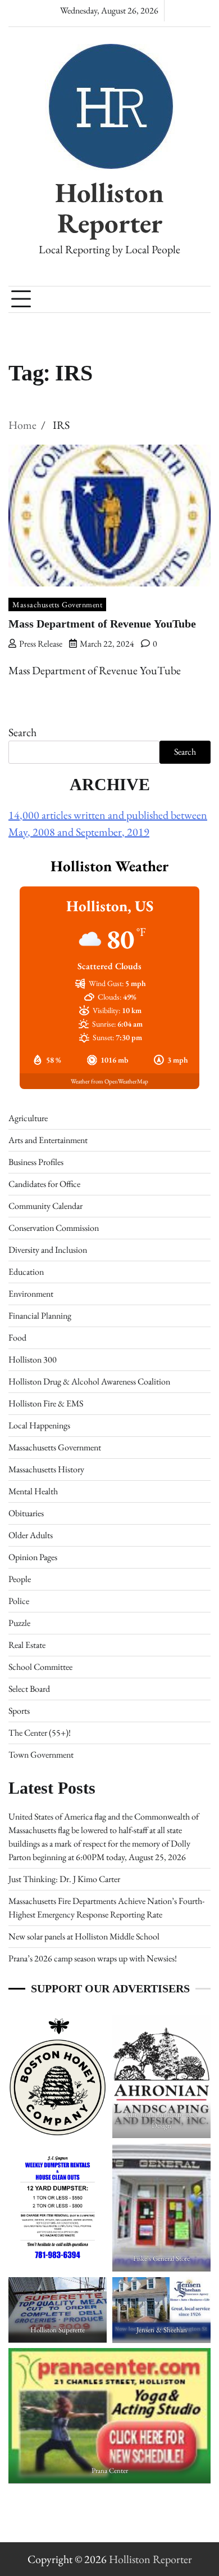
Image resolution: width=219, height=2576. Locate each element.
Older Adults (31, 1535)
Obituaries (26, 1513)
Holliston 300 (33, 1359)
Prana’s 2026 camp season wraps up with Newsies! (93, 1958)
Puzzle (19, 1623)
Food (17, 1338)
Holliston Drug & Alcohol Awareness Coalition (89, 1381)
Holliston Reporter (109, 208)
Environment (31, 1294)
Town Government (41, 1755)
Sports (19, 1711)
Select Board (29, 1689)
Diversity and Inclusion (48, 1250)
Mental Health (33, 1491)
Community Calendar (45, 1206)
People (20, 1579)
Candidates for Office (44, 1184)
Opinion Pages (33, 1557)
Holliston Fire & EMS (46, 1403)
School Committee (40, 1667)
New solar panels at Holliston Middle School (84, 1936)
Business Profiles (36, 1162)
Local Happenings (39, 1425)
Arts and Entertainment (48, 1140)
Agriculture (28, 1118)
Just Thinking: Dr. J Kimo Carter (64, 1879)
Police (19, 1601)
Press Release (41, 644)
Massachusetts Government (57, 604)
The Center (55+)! (40, 1733)
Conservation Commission (54, 1228)
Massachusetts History (46, 1469)
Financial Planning (40, 1316)
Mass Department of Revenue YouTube (102, 624)
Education (26, 1272)
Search (22, 732)
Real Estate (27, 1645)
